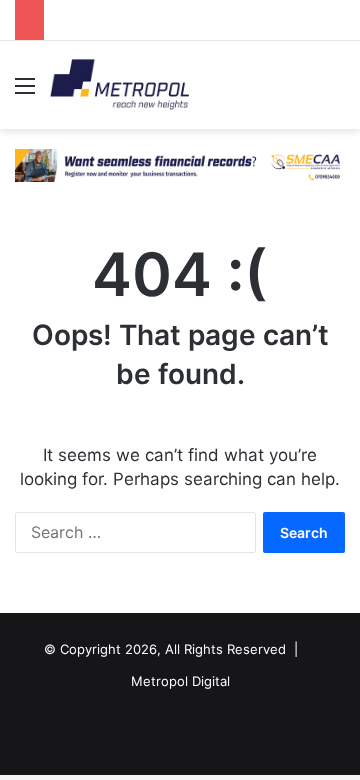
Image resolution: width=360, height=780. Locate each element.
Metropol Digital (180, 681)
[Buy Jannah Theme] (180, 164)
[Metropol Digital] (119, 85)
